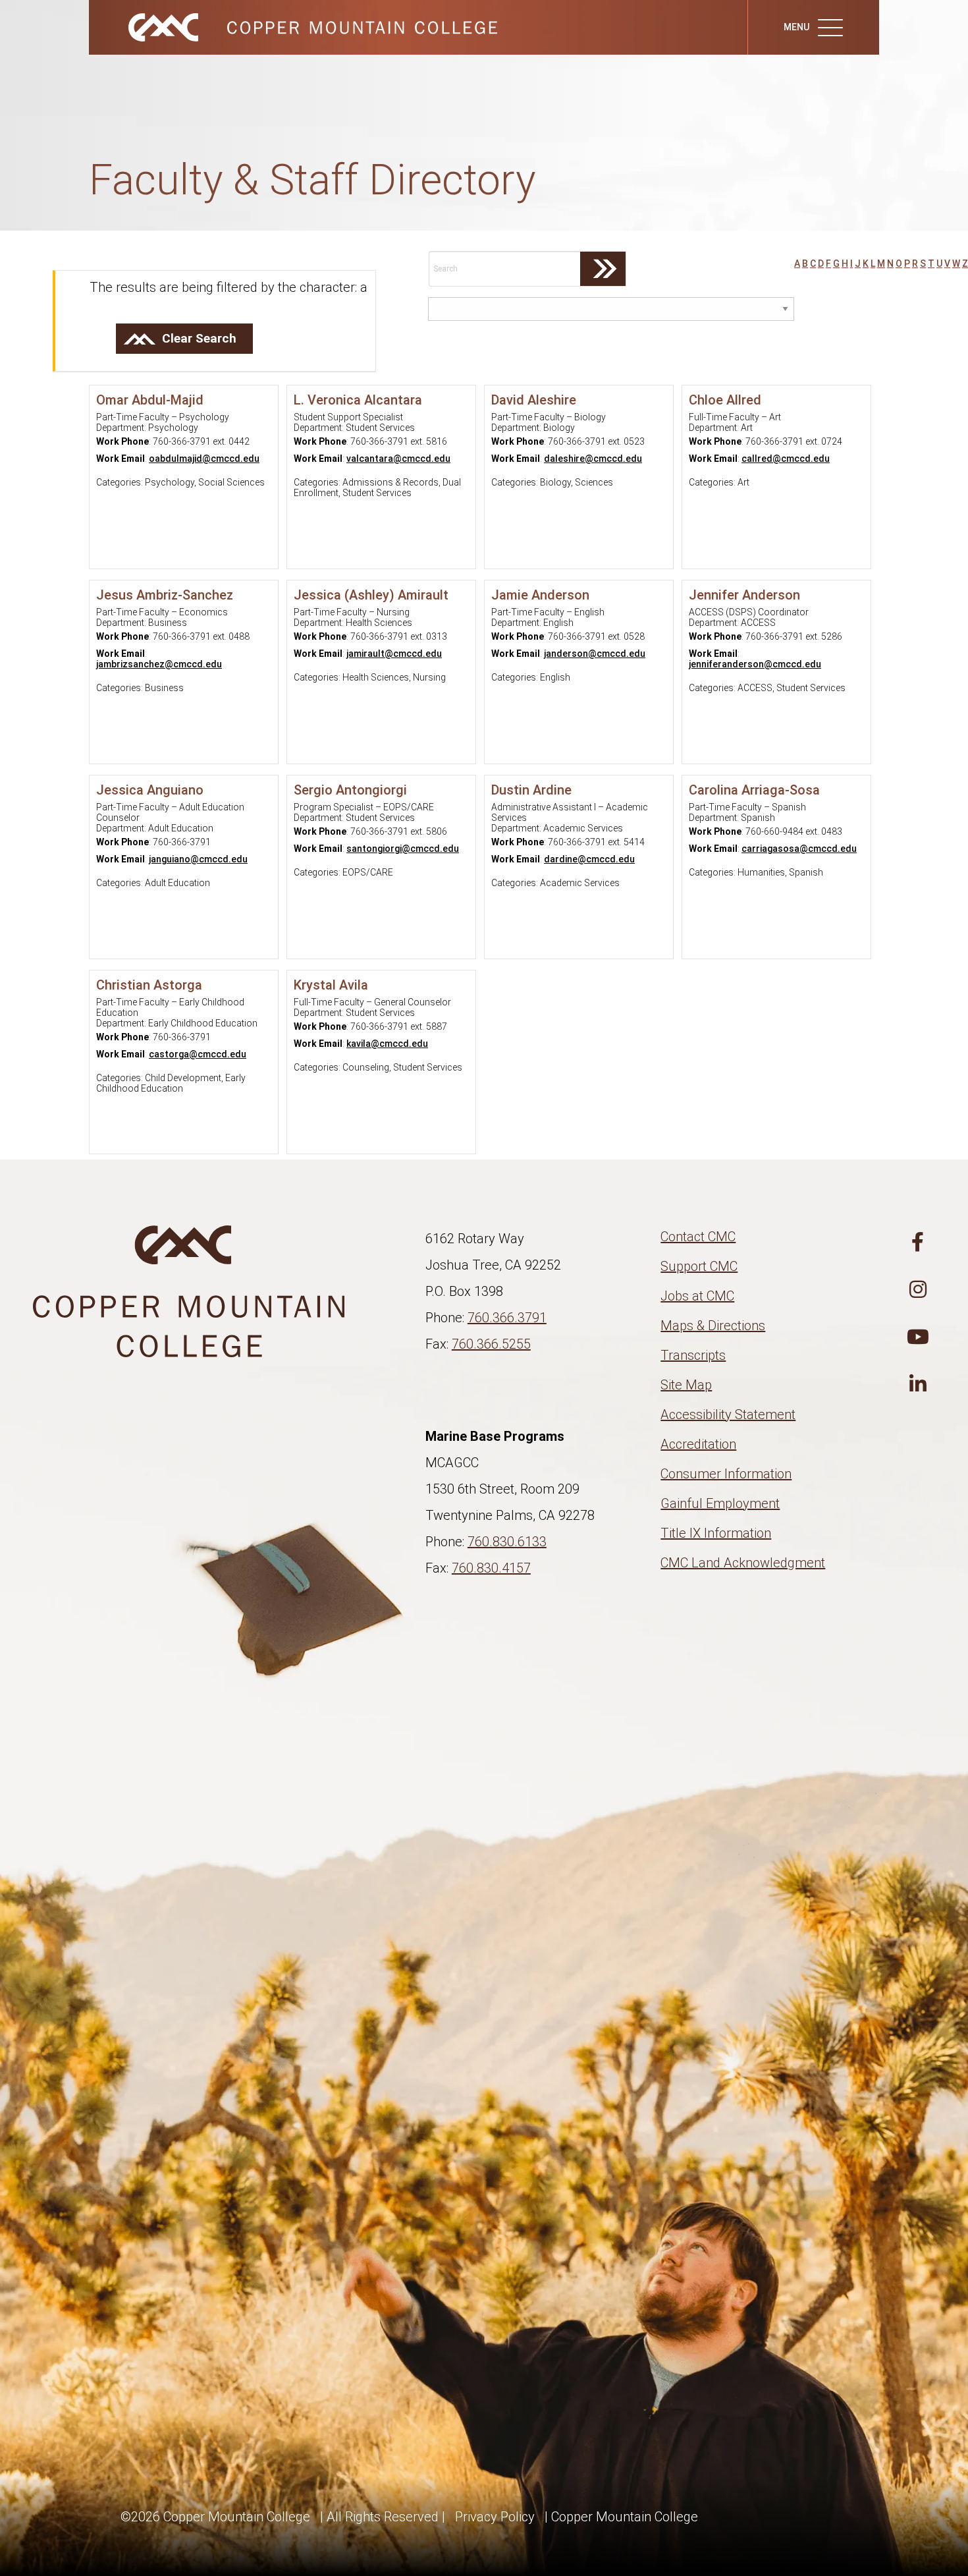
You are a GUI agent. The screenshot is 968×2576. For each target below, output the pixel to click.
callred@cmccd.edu (786, 459)
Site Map (686, 1385)
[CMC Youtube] (918, 1337)
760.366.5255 (491, 1344)
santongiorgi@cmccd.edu (403, 849)
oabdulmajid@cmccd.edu (204, 459)
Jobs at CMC (697, 1296)
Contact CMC (698, 1237)
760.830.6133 (507, 1542)
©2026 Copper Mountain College (215, 2517)
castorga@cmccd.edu (198, 1054)
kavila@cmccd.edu (387, 1044)
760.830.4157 (491, 1568)
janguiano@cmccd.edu (198, 859)
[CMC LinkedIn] (918, 1385)
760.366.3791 (507, 1318)
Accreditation (698, 1444)
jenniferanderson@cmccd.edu (755, 664)
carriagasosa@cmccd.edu (799, 849)
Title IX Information (716, 1533)
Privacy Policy (495, 2517)
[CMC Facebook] (918, 1243)
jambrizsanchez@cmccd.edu (159, 664)
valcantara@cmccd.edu (398, 459)
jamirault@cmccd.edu (394, 654)
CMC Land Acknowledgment (743, 1563)
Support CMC (699, 1266)
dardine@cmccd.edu (589, 859)
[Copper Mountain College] (300, 26)
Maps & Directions (713, 1326)
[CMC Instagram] (918, 1290)
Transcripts (693, 1355)
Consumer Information (726, 1474)
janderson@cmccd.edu (595, 654)
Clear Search (199, 338)
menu (797, 27)
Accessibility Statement (728, 1414)
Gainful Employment (720, 1503)
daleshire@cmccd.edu (593, 459)
